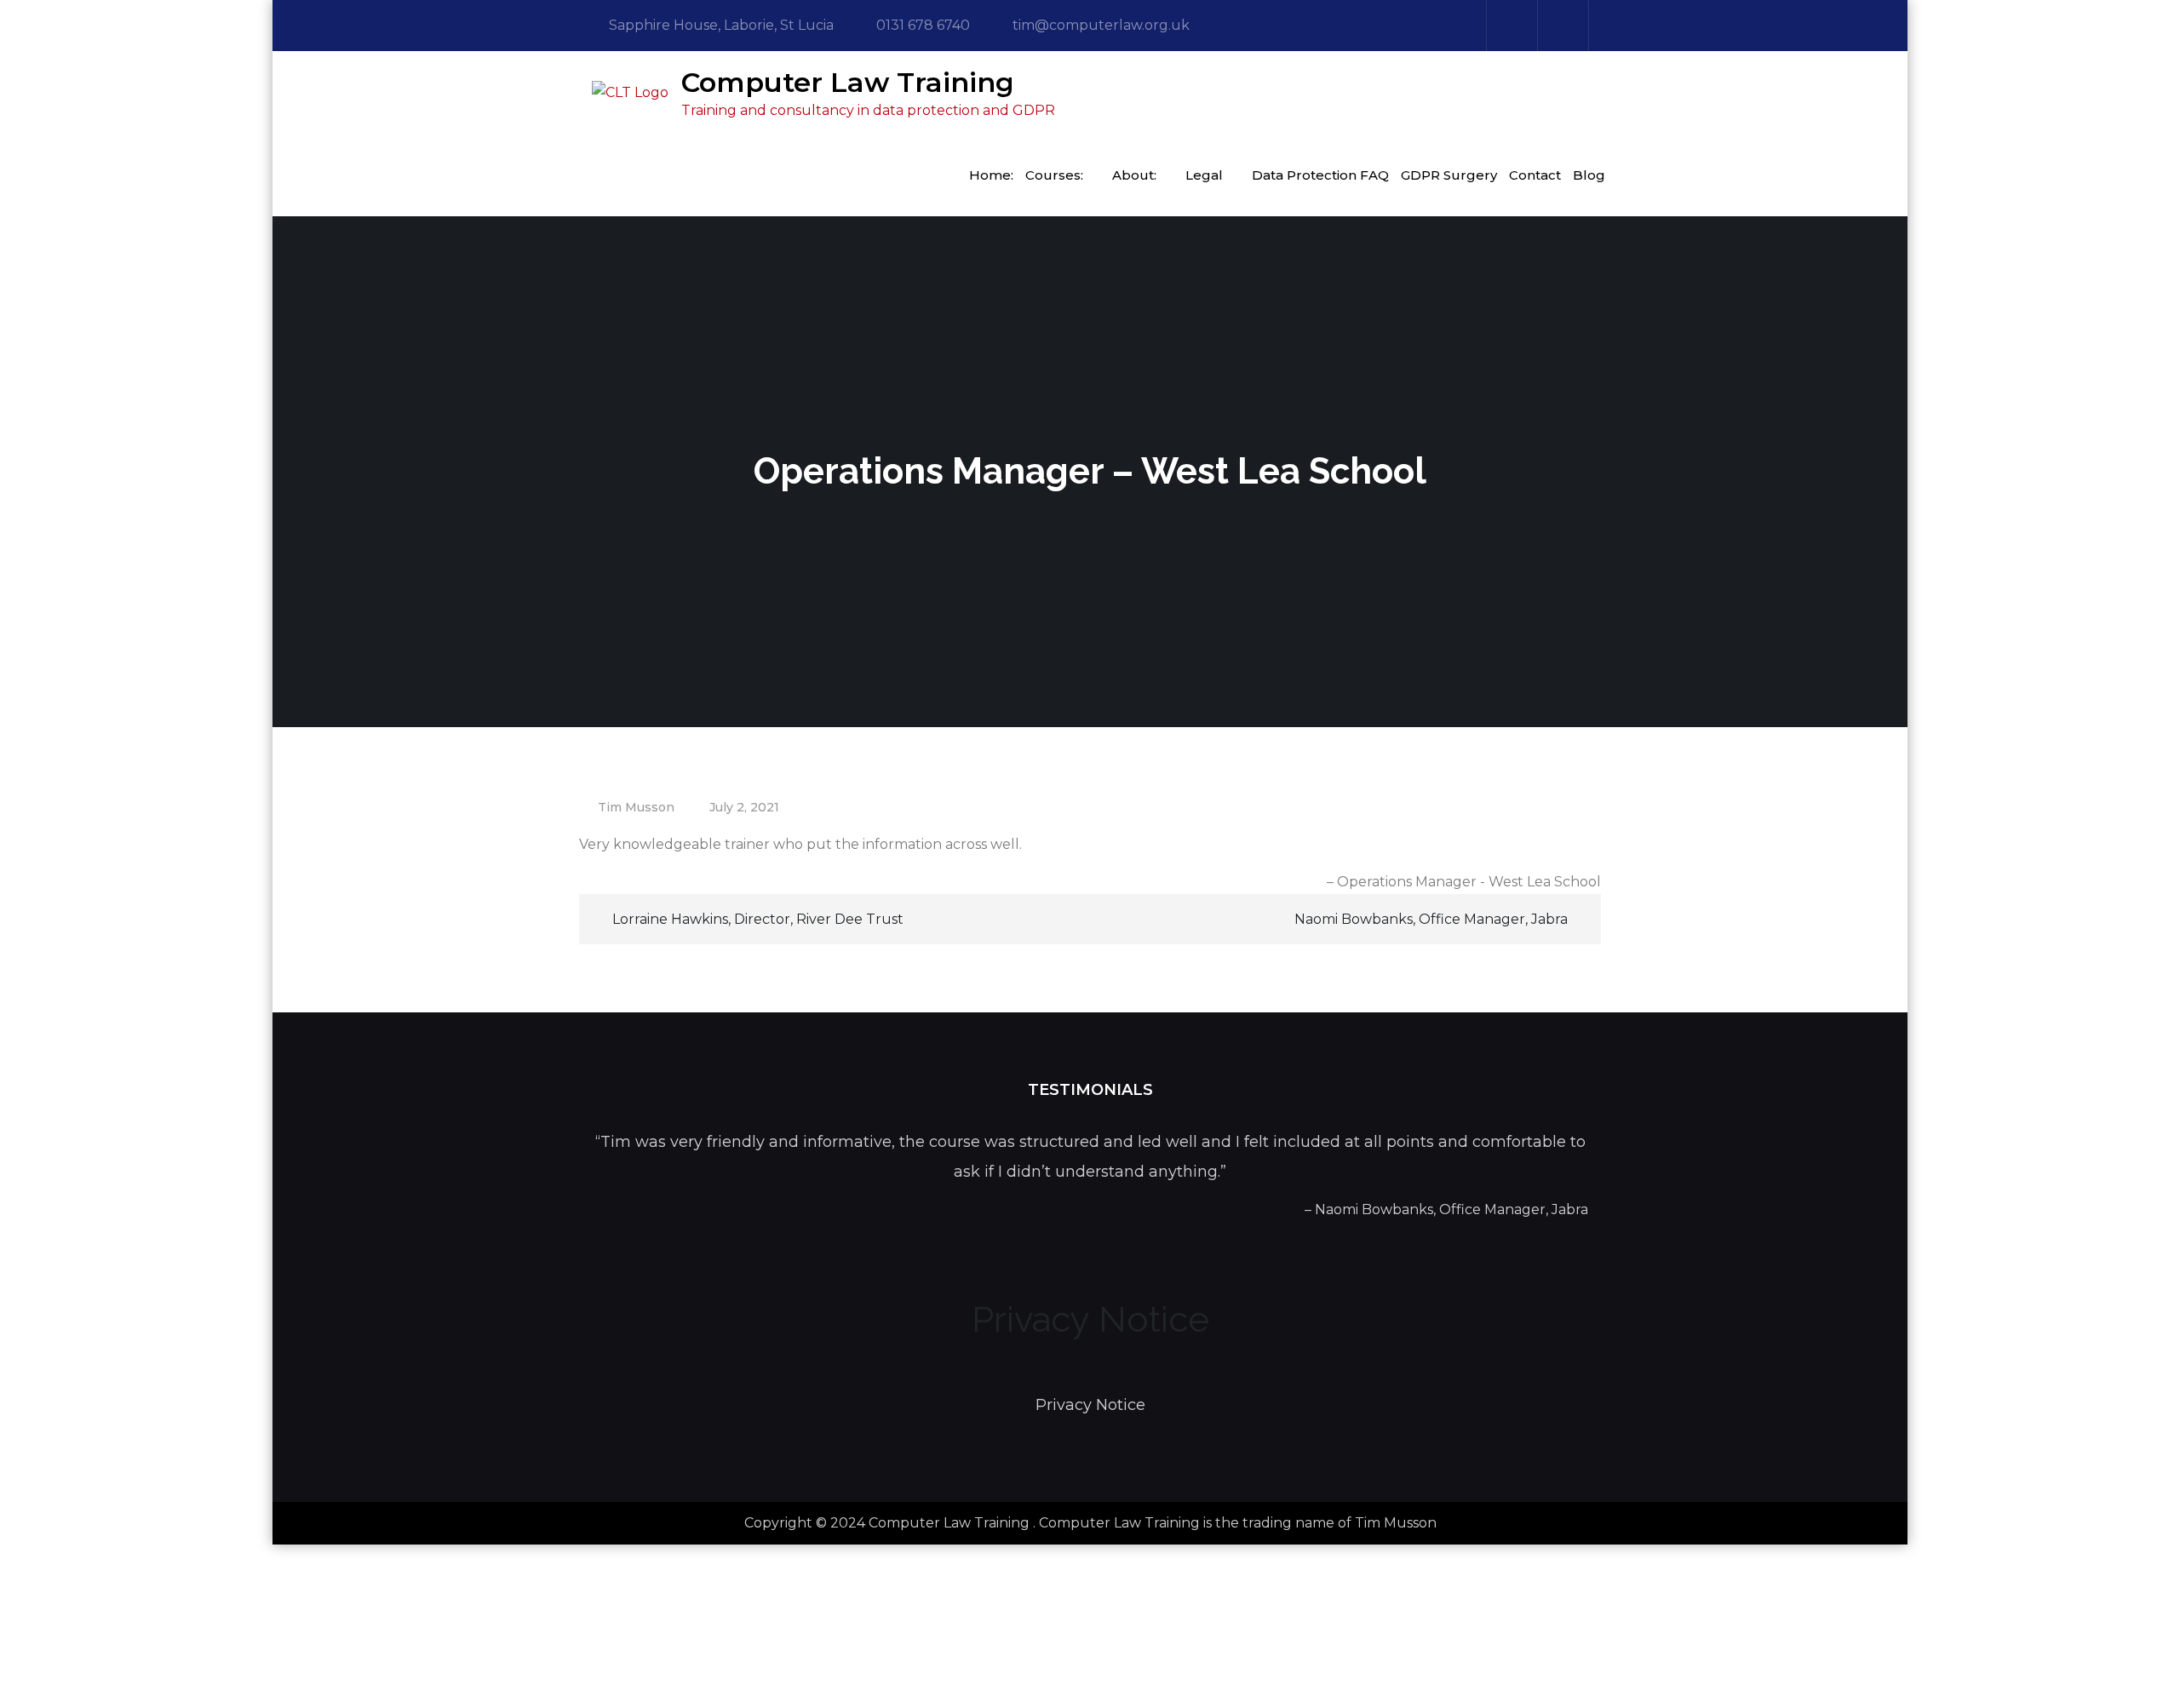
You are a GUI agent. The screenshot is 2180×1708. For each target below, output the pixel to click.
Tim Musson (636, 807)
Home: (991, 175)
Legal (1204, 175)
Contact (1535, 175)
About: (1134, 175)
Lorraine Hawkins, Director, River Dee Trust (758, 919)
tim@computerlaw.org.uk (1101, 25)
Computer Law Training (848, 82)
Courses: (1054, 175)
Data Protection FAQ (1320, 175)
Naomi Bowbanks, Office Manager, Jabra (1431, 919)
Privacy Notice (1090, 1405)
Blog (1589, 175)
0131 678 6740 (923, 25)
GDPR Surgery (1449, 175)
